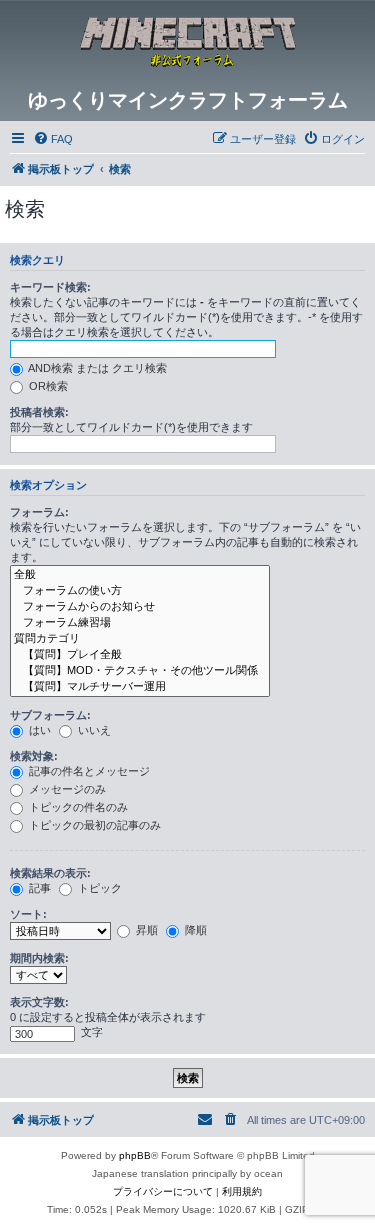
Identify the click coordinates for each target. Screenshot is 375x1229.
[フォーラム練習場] (140, 623)
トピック (98, 888)
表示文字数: (39, 1002)
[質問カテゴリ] (140, 639)
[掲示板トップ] (188, 44)
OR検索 (47, 386)
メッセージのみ (66, 789)
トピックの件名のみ (77, 807)
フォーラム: (39, 512)
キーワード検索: (50, 287)
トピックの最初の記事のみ (93, 825)
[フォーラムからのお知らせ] (140, 607)
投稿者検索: (39, 412)
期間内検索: (39, 958)
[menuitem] (53, 139)
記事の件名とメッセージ (88, 771)
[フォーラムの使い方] (140, 591)
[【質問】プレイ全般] (140, 655)
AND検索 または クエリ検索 (96, 368)
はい (38, 730)
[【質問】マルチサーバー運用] (140, 687)
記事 (38, 888)
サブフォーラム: (50, 715)
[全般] (140, 575)
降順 (194, 930)
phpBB (135, 1155)
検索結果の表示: (50, 873)
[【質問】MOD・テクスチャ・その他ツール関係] (140, 671)
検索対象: (34, 756)
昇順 (145, 930)
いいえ (93, 730)
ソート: (28, 914)
